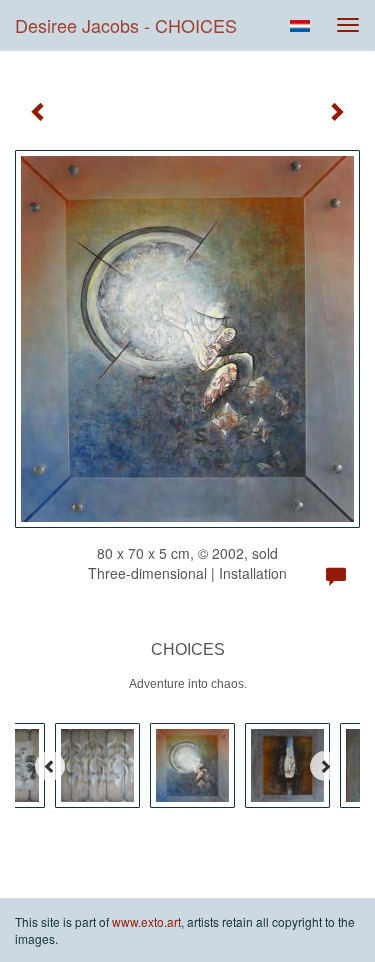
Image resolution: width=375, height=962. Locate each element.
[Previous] (50, 766)
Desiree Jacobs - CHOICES (126, 25)
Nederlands (299, 26)
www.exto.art (146, 921)
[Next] (325, 766)
